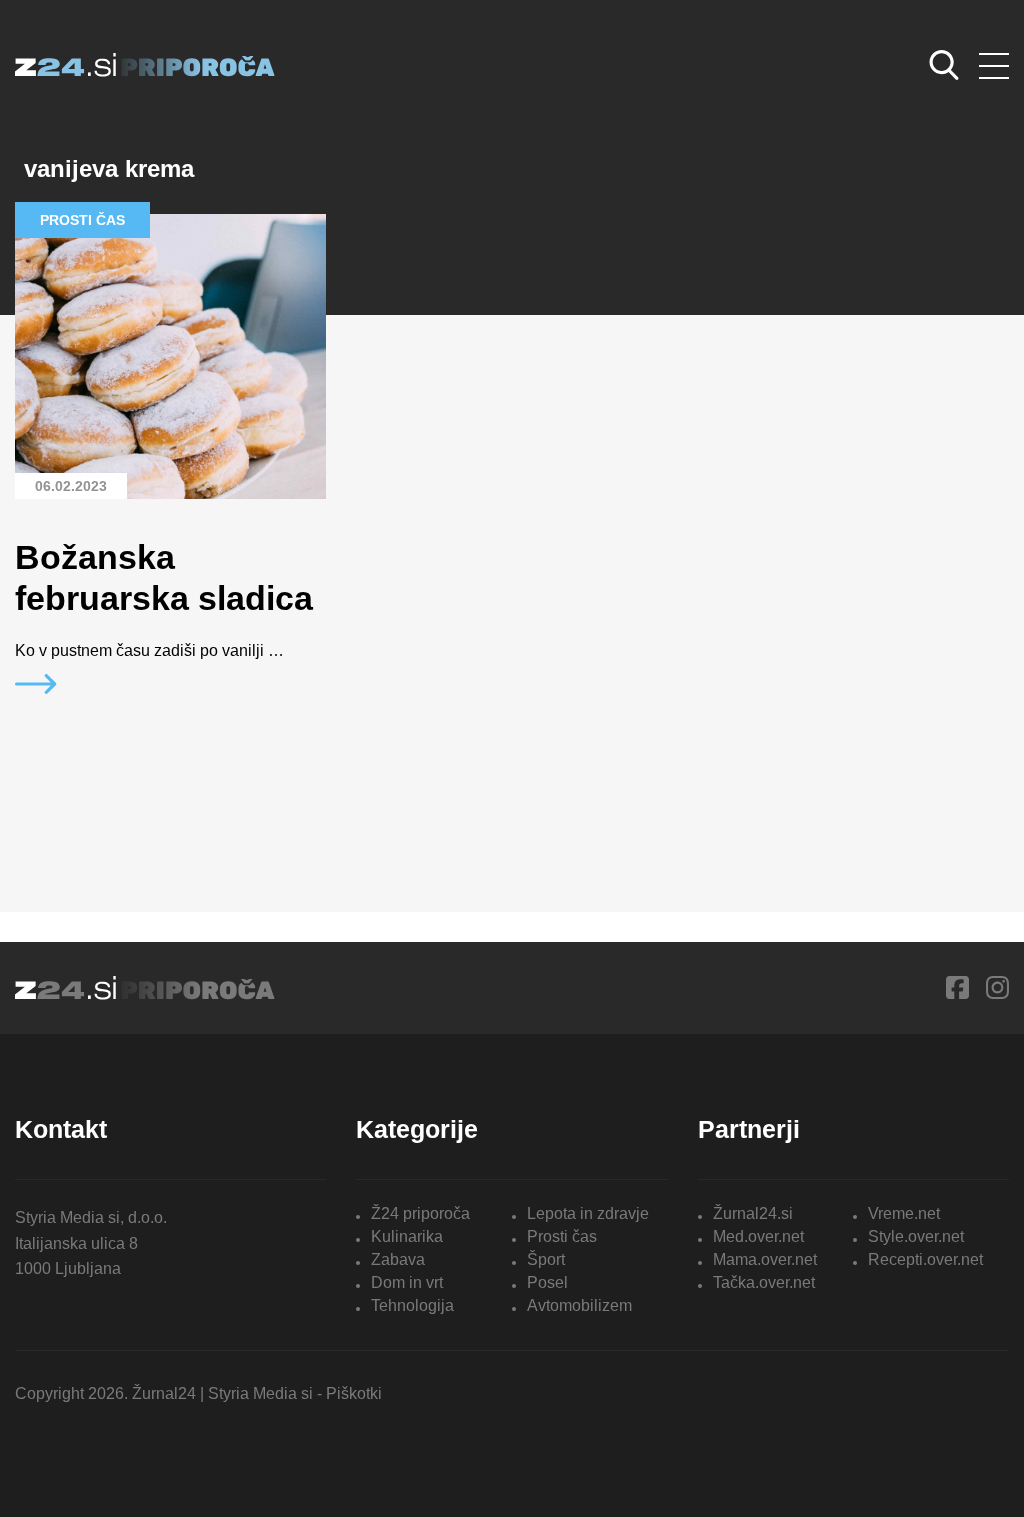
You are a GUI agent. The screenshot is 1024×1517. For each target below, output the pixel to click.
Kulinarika (407, 1236)
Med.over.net (758, 1236)
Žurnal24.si (753, 1213)
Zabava (398, 1259)
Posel (547, 1282)
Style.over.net (916, 1236)
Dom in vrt (407, 1282)
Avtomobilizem (579, 1305)
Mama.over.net (765, 1259)
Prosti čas (562, 1236)
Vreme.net (904, 1213)
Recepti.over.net (925, 1259)
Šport (546, 1259)
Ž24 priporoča (420, 1213)
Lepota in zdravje (588, 1213)
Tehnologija (412, 1305)
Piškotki (354, 1393)
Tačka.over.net (764, 1282)
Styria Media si (260, 1393)
